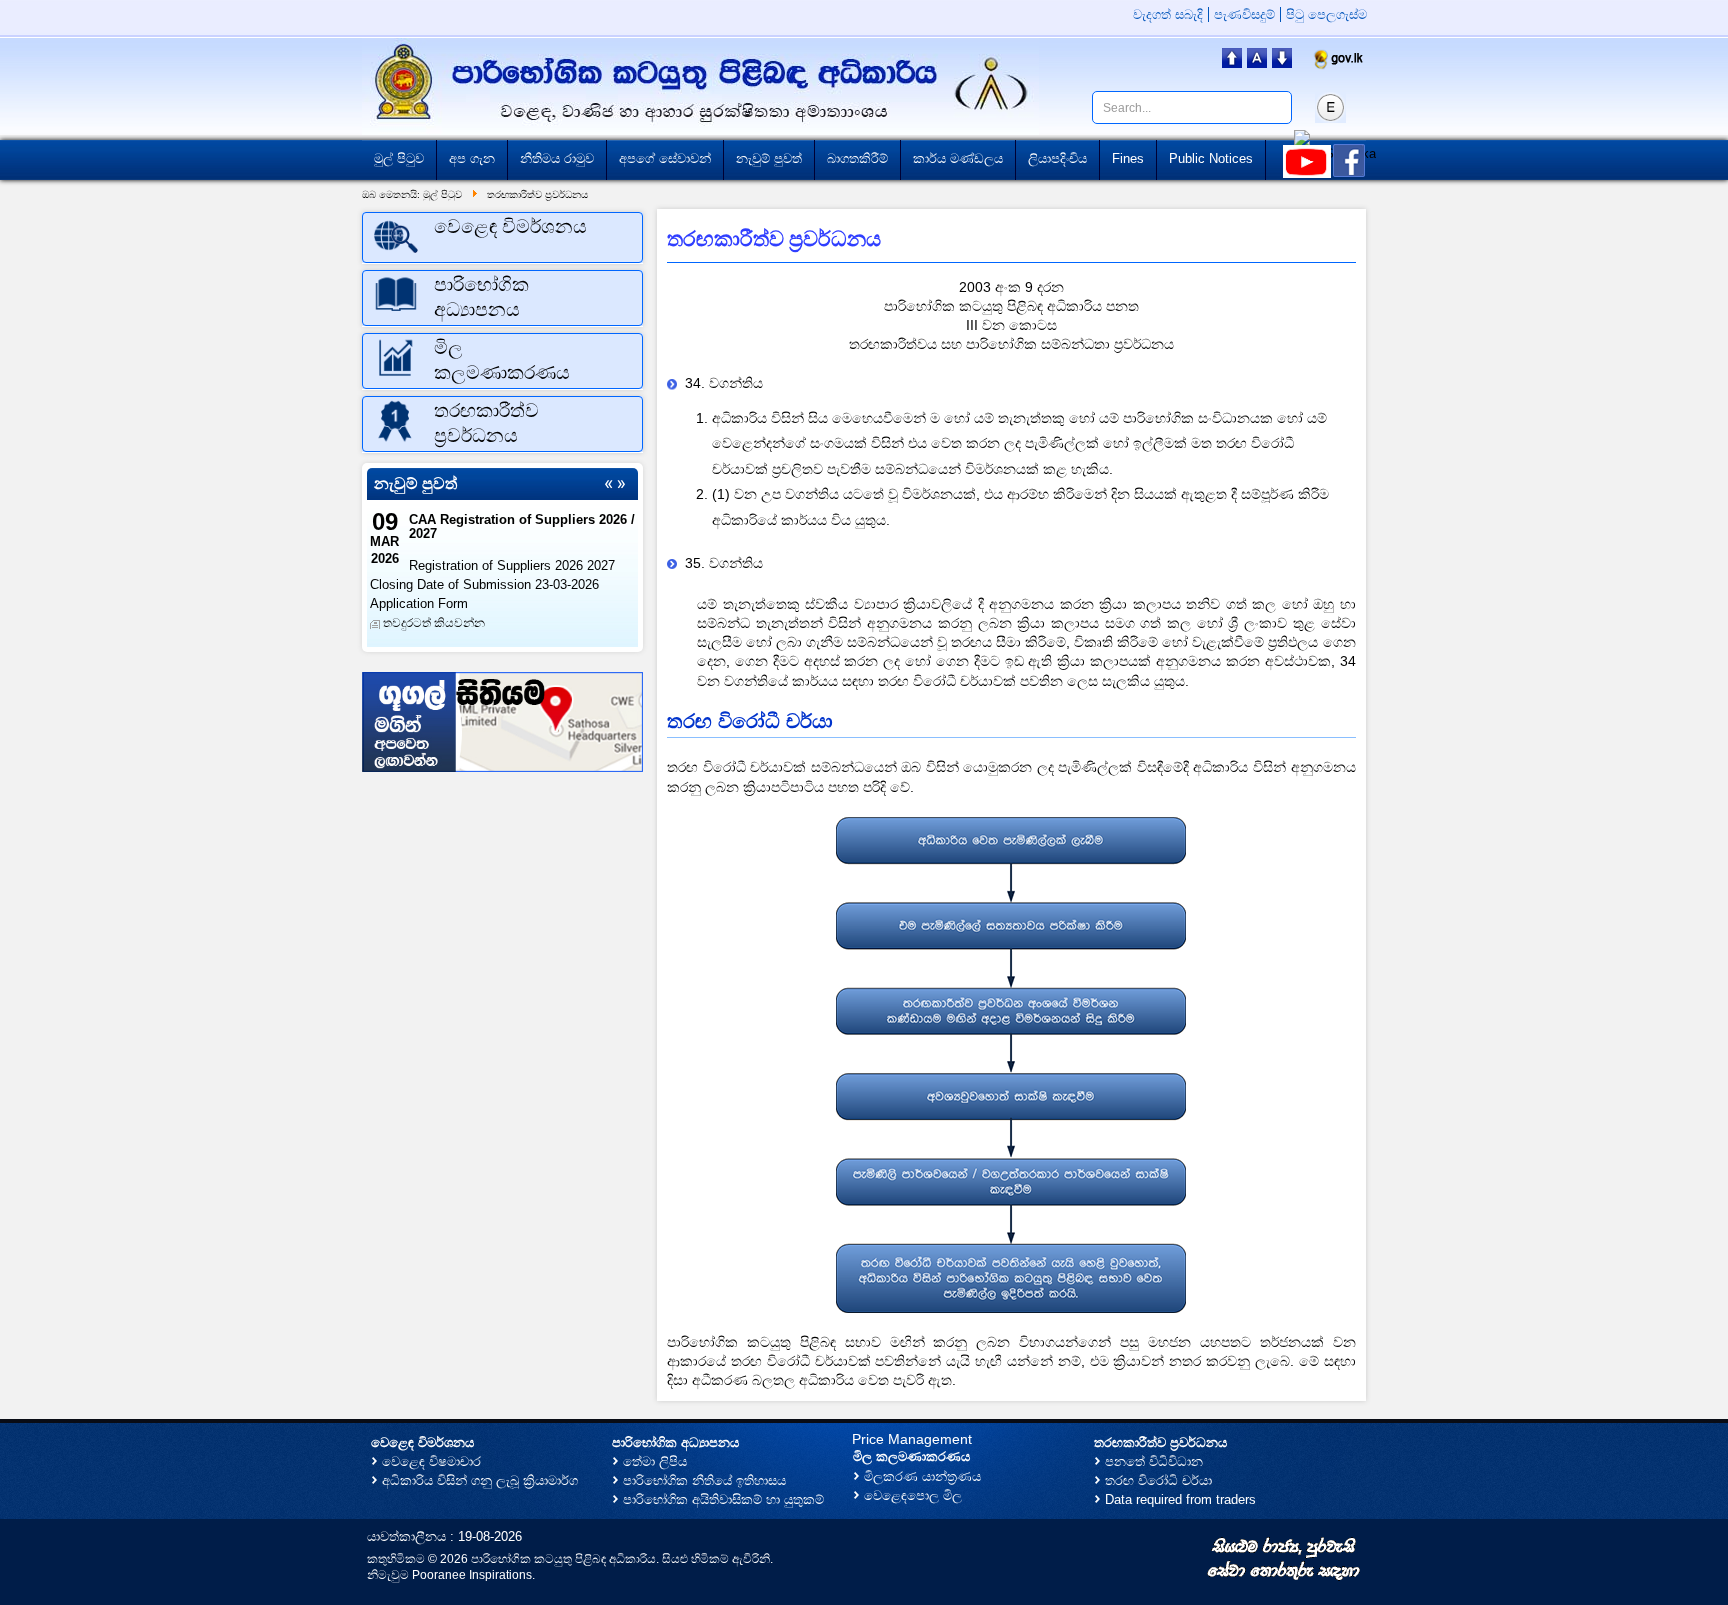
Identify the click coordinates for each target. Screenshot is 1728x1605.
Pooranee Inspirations (472, 1574)
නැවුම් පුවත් (769, 158)
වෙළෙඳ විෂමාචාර (431, 1461)
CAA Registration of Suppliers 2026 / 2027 (522, 526)
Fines (1128, 158)
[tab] (502, 237)
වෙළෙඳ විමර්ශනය (422, 1442)
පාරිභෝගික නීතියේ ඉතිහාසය (704, 1480)
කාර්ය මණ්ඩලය (958, 158)
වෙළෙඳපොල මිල (913, 1495)
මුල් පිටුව (399, 158)
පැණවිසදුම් (1244, 14)
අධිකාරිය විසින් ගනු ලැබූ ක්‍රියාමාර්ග (480, 1480)
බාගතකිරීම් (857, 158)
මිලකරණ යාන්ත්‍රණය (922, 1476)
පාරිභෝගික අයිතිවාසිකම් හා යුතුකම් (723, 1499)
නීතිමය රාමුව (557, 158)
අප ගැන (472, 158)
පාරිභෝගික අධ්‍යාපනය (675, 1442)
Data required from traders (1180, 1499)
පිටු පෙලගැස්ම (1326, 14)
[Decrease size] (1282, 62)
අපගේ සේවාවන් (665, 158)
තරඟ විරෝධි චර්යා (1158, 1480)
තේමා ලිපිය (655, 1461)
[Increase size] (1232, 62)
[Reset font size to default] (1257, 62)
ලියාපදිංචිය (1057, 158)
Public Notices (1211, 158)
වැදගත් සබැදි (1168, 14)
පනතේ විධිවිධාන (1154, 1461)
